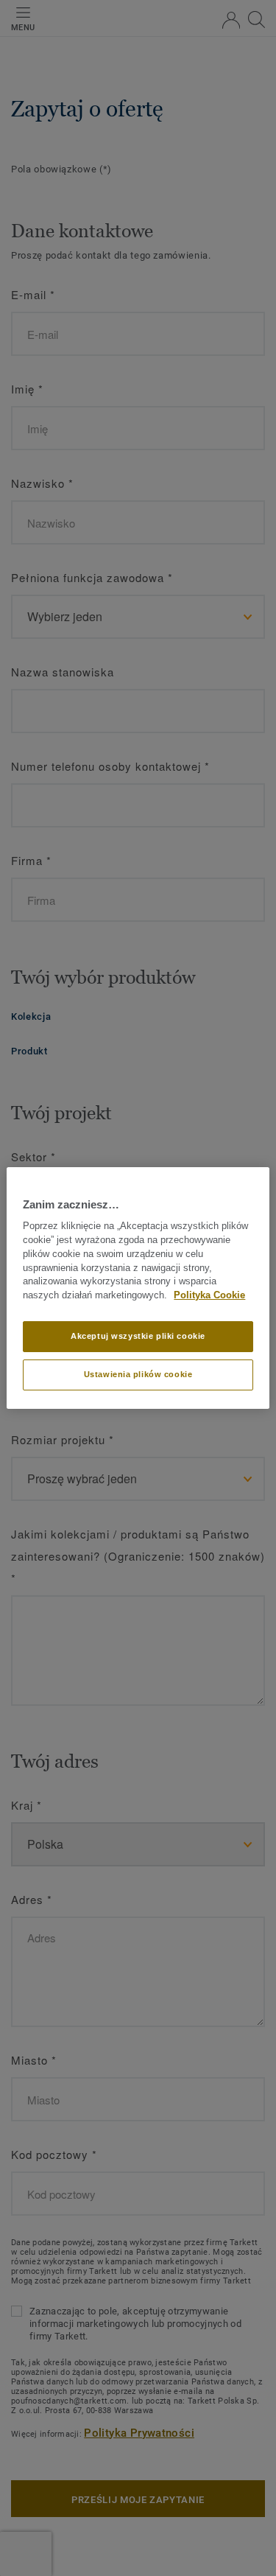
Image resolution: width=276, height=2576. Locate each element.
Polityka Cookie (209, 1295)
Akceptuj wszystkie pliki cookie (138, 1336)
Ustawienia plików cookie (138, 1374)
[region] (138, 1288)
